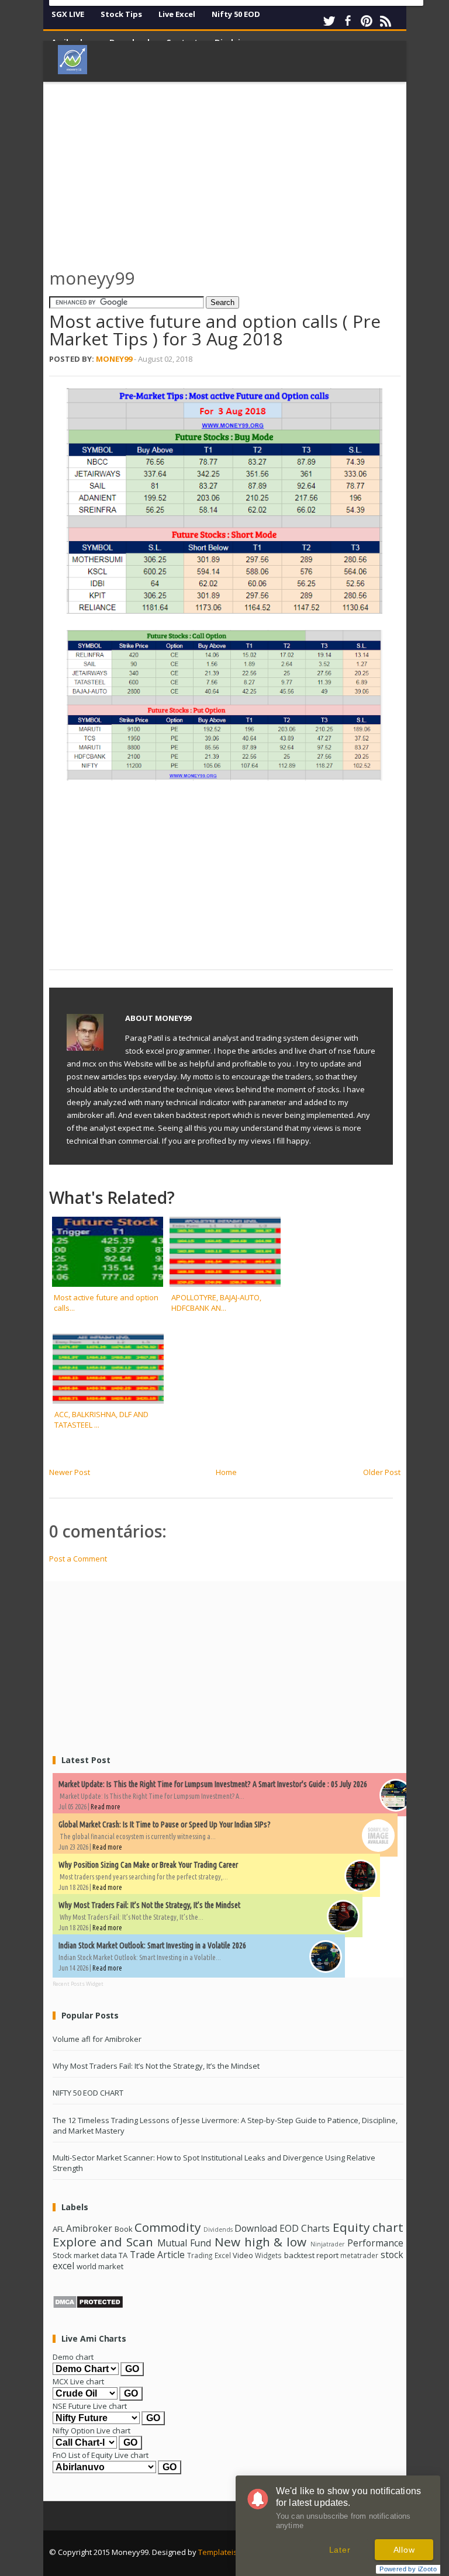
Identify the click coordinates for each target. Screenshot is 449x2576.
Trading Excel (209, 2255)
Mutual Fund (184, 2243)
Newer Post (70, 1472)
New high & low (260, 2242)
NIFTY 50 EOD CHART (88, 2093)
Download (256, 2228)
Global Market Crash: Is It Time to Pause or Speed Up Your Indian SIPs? (165, 1824)
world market (100, 2266)
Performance (375, 2243)
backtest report (311, 2255)
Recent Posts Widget (78, 1984)
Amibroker (89, 2228)
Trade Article (157, 2255)
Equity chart (368, 2227)
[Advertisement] (249, 169)
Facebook (348, 21)
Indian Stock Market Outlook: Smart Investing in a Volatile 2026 (152, 1945)
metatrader (359, 2255)
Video (243, 2255)
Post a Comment (78, 1559)
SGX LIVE (68, 14)
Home (226, 1472)
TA (123, 2255)
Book (124, 2229)
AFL (58, 2229)
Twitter (329, 21)
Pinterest (367, 21)
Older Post (382, 1472)
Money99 (114, 359)
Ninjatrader (327, 2244)
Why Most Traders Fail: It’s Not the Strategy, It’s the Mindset (149, 1905)
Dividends (218, 2229)
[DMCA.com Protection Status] (88, 2306)
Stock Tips (121, 14)
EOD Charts (305, 2228)
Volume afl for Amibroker (97, 2039)
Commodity (167, 2227)
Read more (106, 1807)
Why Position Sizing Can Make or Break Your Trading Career (148, 1865)
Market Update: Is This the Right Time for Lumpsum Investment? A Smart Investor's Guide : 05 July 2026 (213, 1784)
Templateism (221, 2552)
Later (340, 2550)
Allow (404, 2550)
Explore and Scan (103, 2242)
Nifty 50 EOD (236, 14)
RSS (385, 21)
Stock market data (85, 2255)
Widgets (268, 2255)
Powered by (408, 2569)
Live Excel (177, 14)
